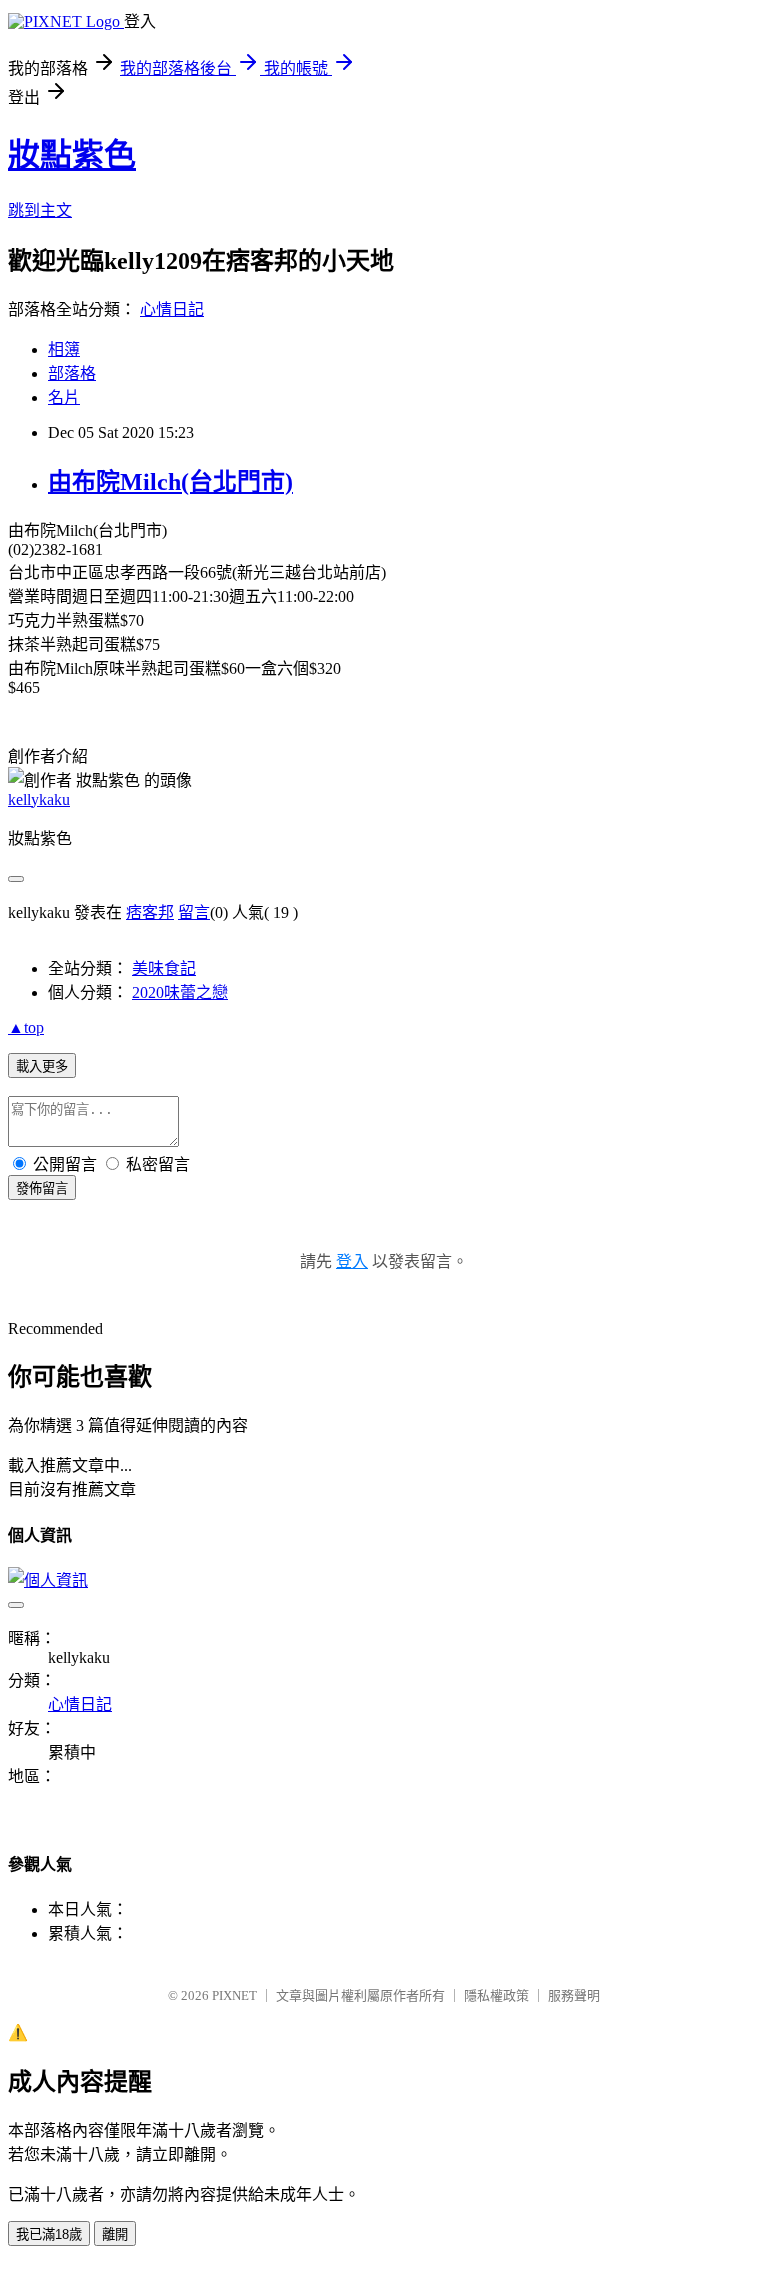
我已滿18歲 (49, 2234)
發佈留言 (42, 1188)
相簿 (64, 349)
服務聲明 (574, 1995)
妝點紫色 (72, 155)
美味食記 (164, 968)
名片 (64, 397)
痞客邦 (150, 912)
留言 (194, 912)
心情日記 (172, 309)
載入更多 (42, 1066)
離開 (115, 2234)
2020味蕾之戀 (180, 992)
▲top (26, 1027)
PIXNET (234, 1995)
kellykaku (39, 799)
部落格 (72, 373)
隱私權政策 (496, 1995)
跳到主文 (40, 210)
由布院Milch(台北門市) (170, 482)
